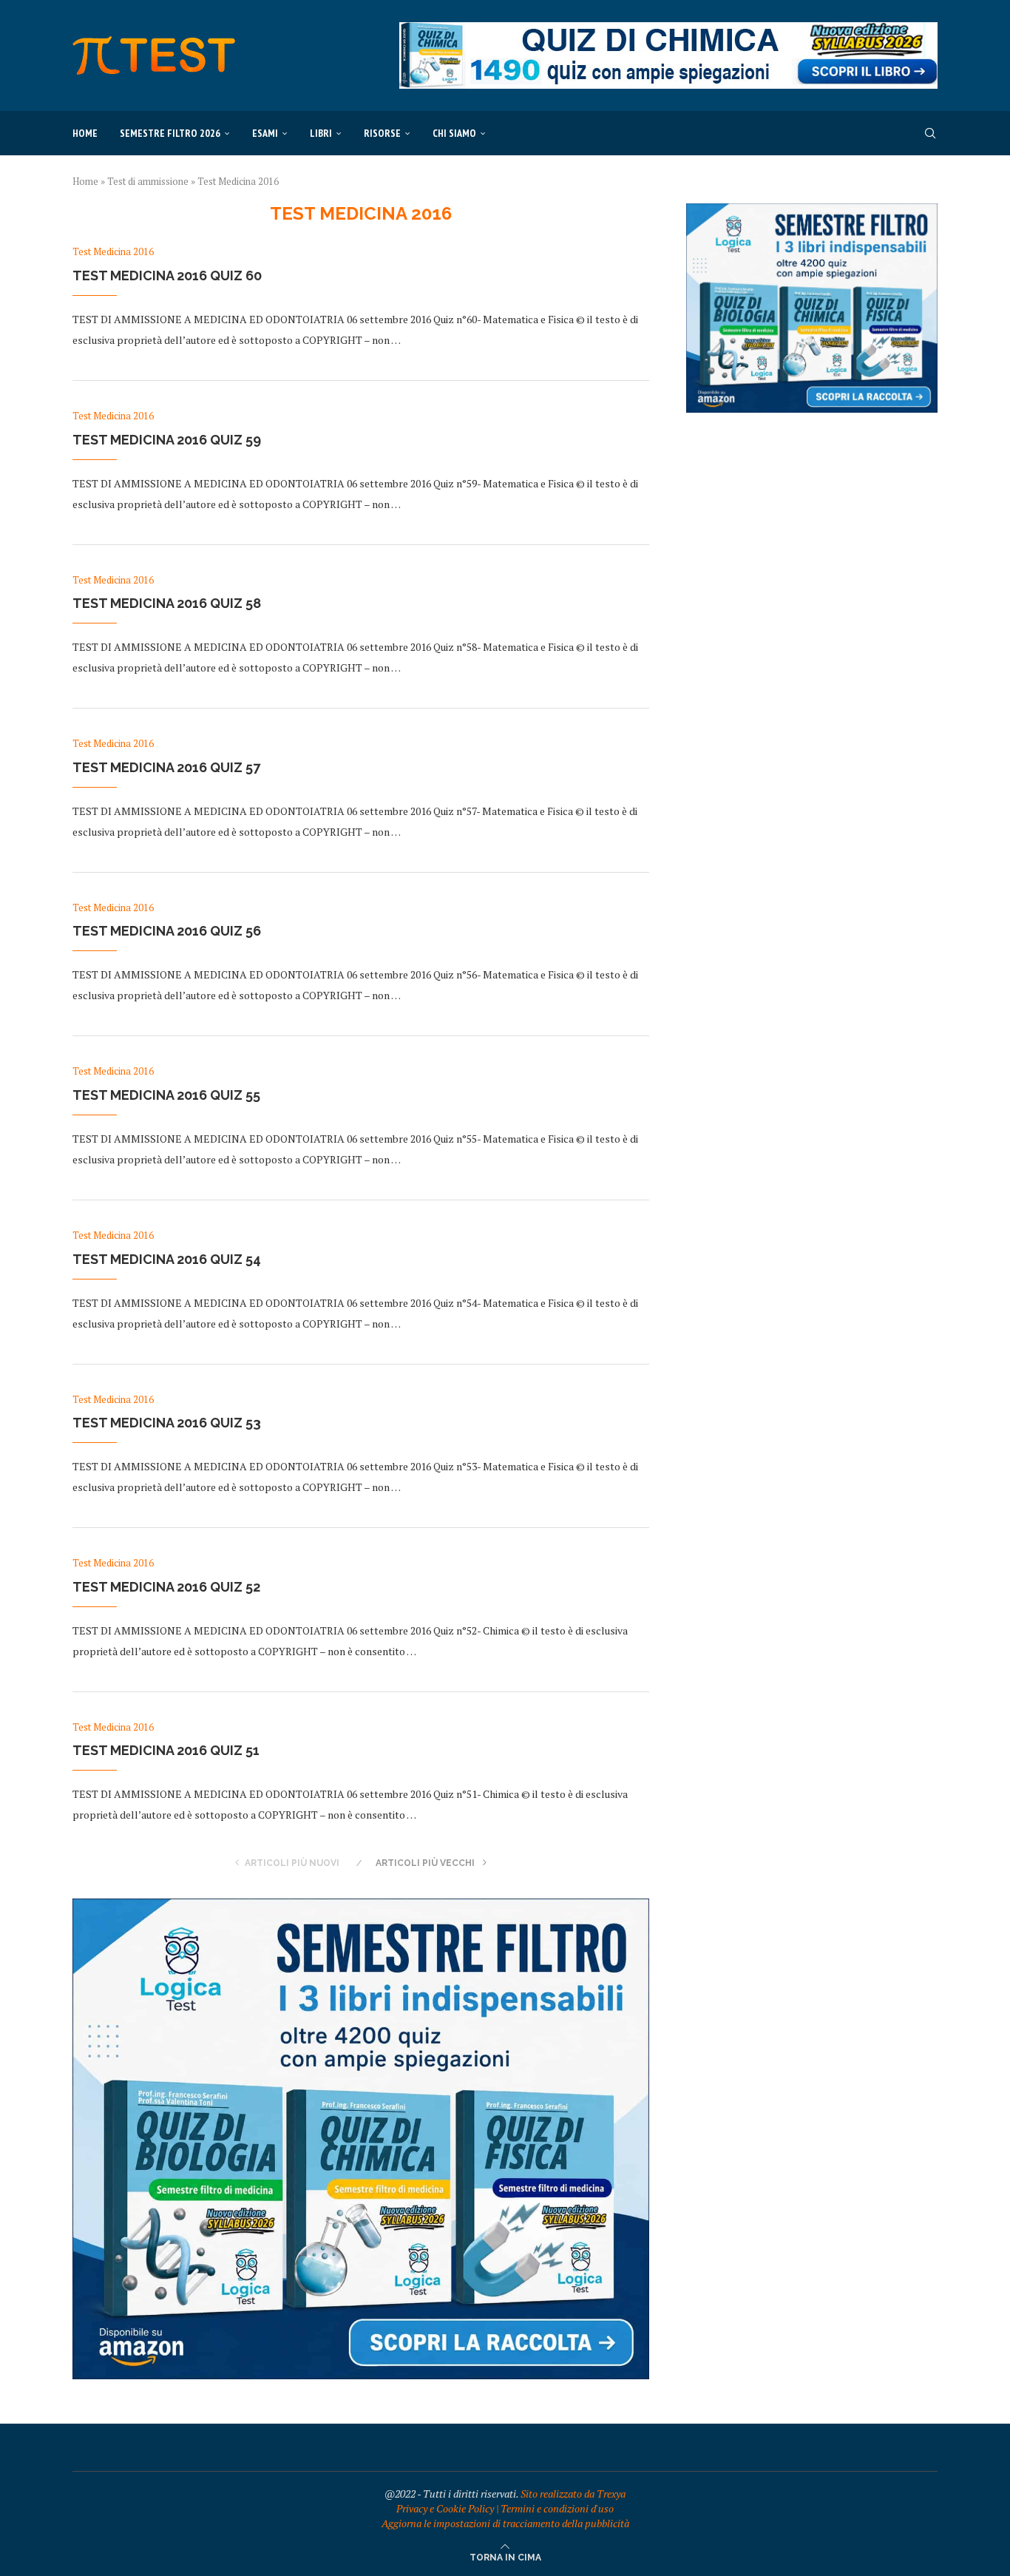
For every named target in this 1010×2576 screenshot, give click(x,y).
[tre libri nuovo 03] (361, 1906)
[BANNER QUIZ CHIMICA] (668, 29)
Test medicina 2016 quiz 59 (167, 440)
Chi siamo (454, 133)
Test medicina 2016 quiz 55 (166, 1095)
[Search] (930, 133)
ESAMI (265, 133)
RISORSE (382, 133)
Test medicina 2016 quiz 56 (167, 931)
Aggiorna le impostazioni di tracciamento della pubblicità (505, 2523)
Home (85, 133)
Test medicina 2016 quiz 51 (166, 1750)
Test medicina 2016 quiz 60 (167, 275)
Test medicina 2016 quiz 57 (166, 767)
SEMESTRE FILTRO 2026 (170, 133)
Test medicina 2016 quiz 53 (167, 1423)
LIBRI (321, 133)
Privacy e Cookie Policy (445, 2508)
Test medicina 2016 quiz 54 (167, 1259)
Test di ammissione (148, 181)
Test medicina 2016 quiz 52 (166, 1587)
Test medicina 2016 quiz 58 (167, 603)
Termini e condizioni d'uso (557, 2508)
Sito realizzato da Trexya (573, 2494)
